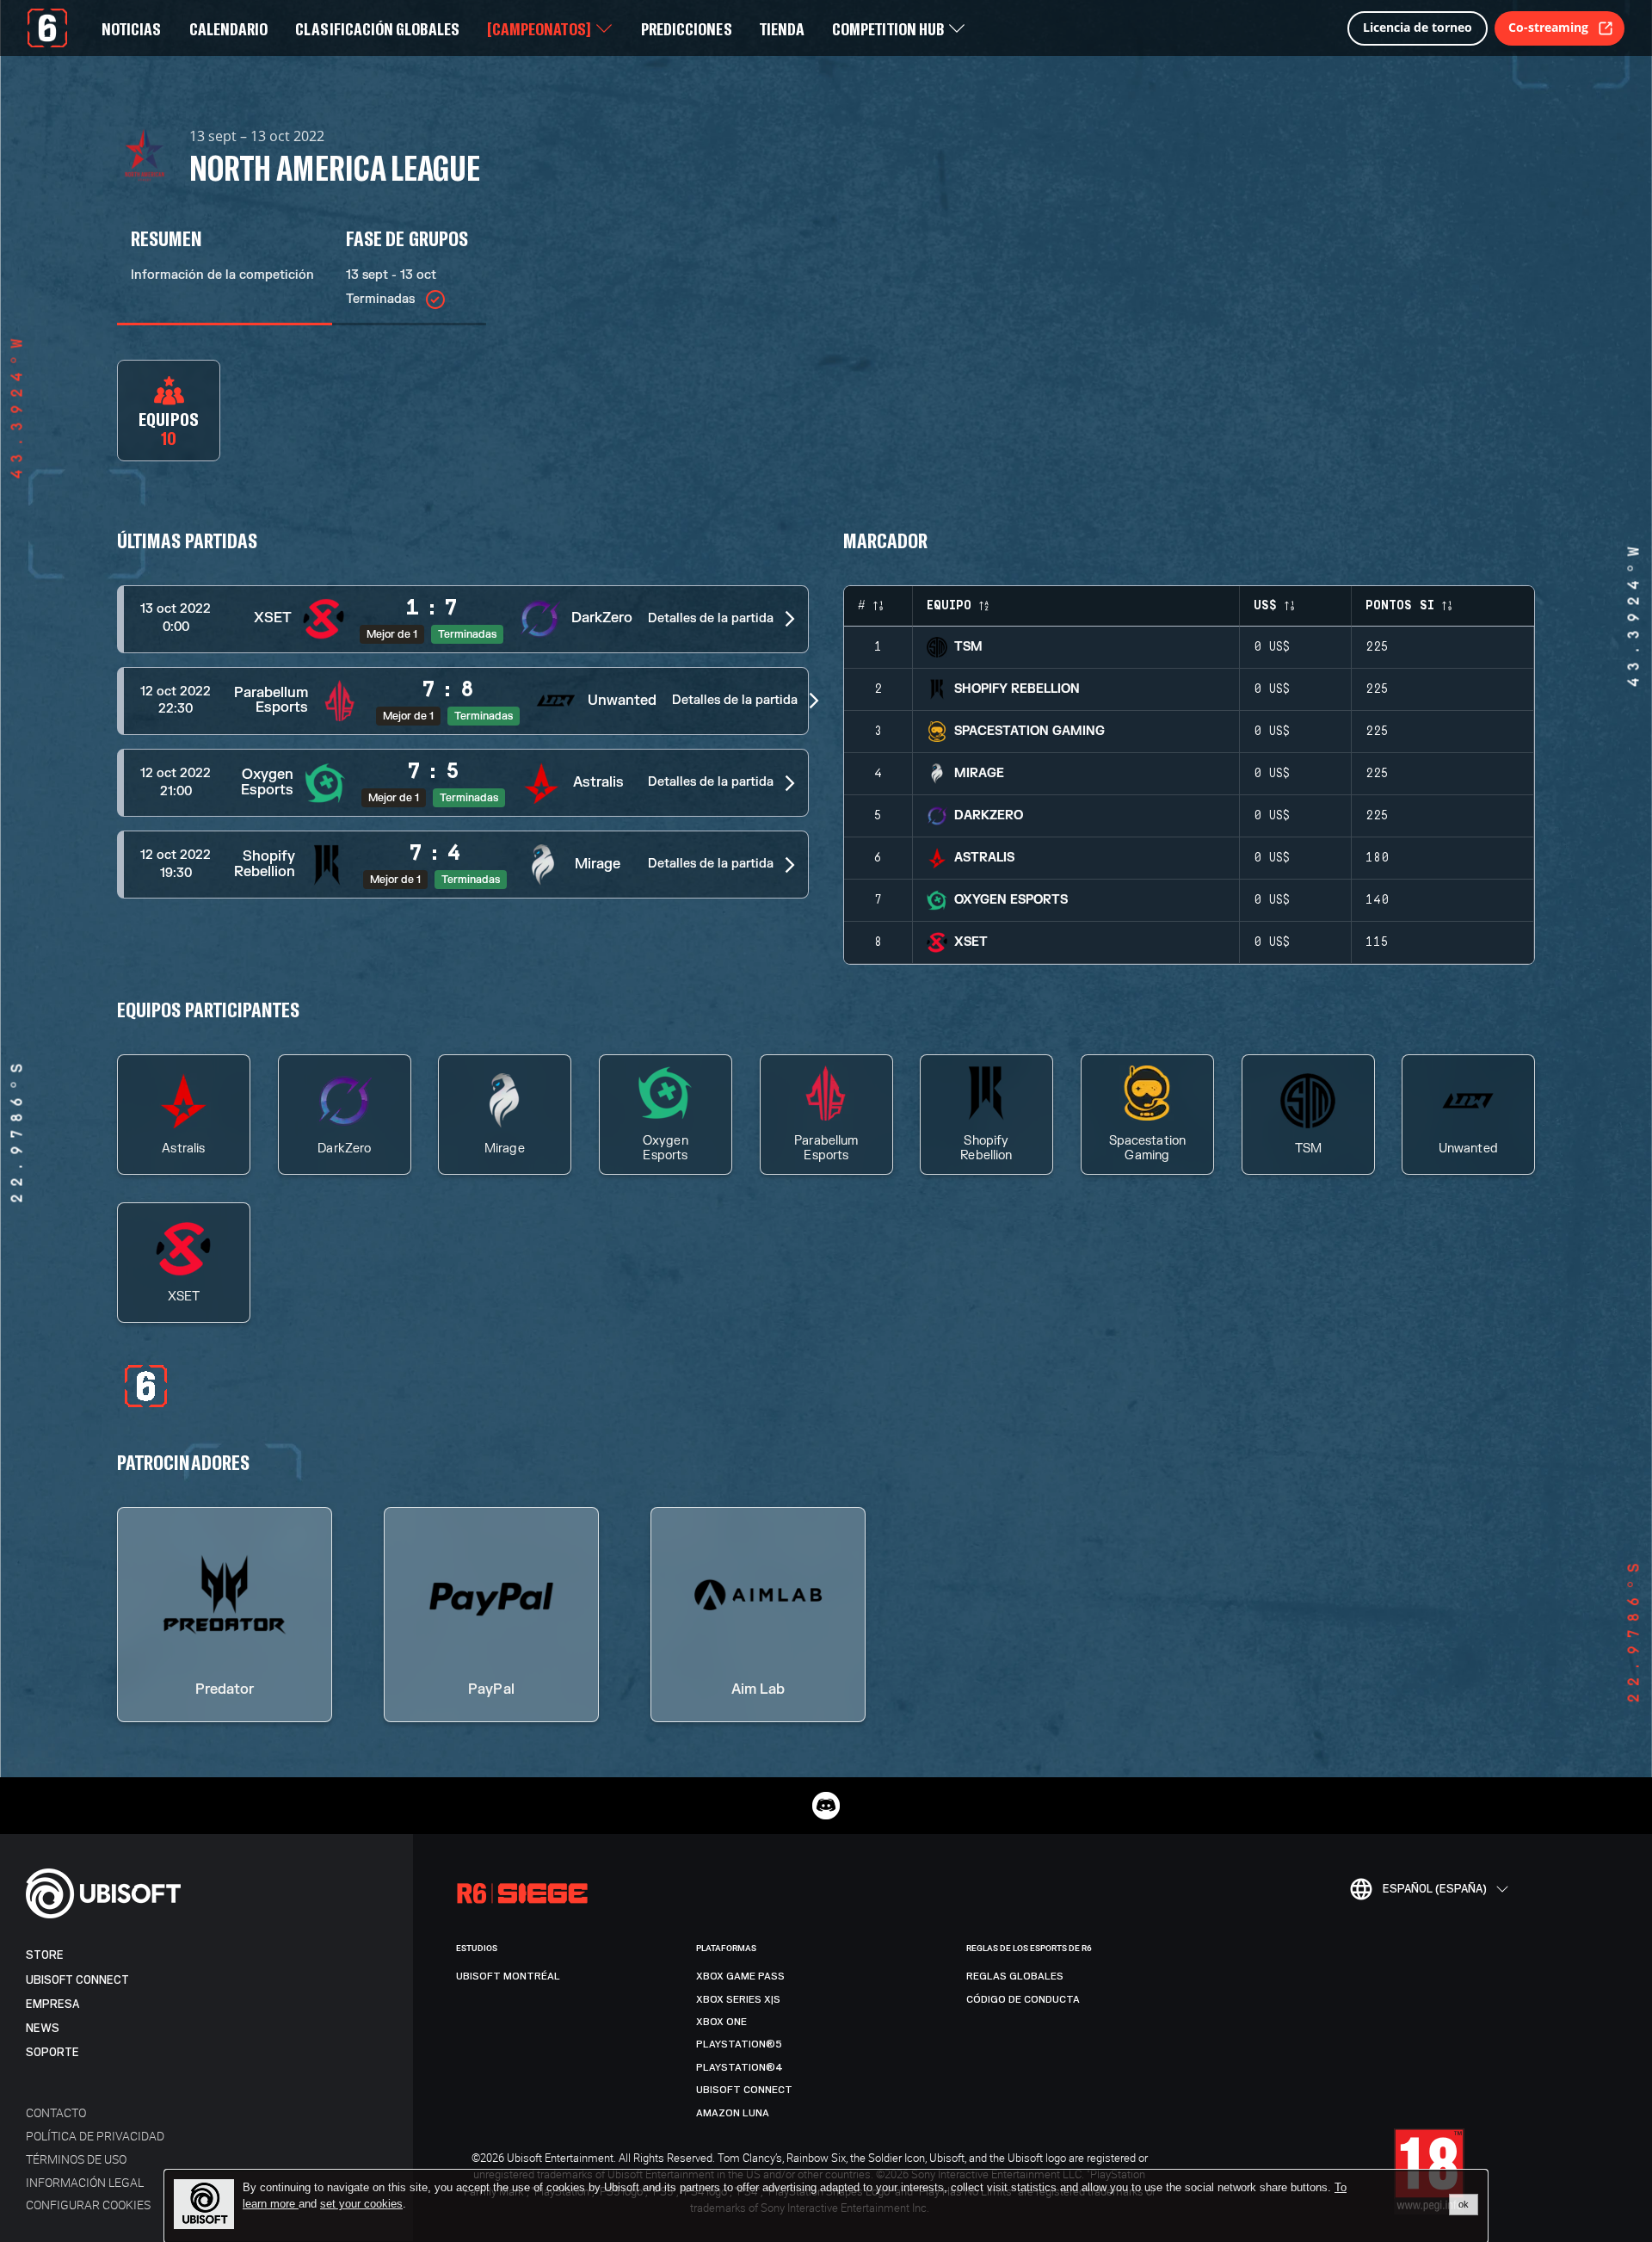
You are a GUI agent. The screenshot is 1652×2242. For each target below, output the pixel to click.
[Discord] (826, 1806)
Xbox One (721, 2022)
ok (1464, 2204)
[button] (463, 619)
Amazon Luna (733, 2113)
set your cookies (361, 2204)
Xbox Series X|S (738, 1999)
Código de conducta (1023, 1999)
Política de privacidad (95, 2136)
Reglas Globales (1015, 1976)
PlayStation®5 (739, 2044)
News (43, 2028)
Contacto (56, 2112)
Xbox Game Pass (740, 1976)
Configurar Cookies (88, 2205)
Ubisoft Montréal (508, 1976)
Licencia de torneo (1418, 27)
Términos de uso (76, 2159)
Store (45, 1955)
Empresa (52, 2004)
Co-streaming (1548, 27)
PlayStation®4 (740, 2067)
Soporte (52, 2052)
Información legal (85, 2182)
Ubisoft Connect (77, 1980)
